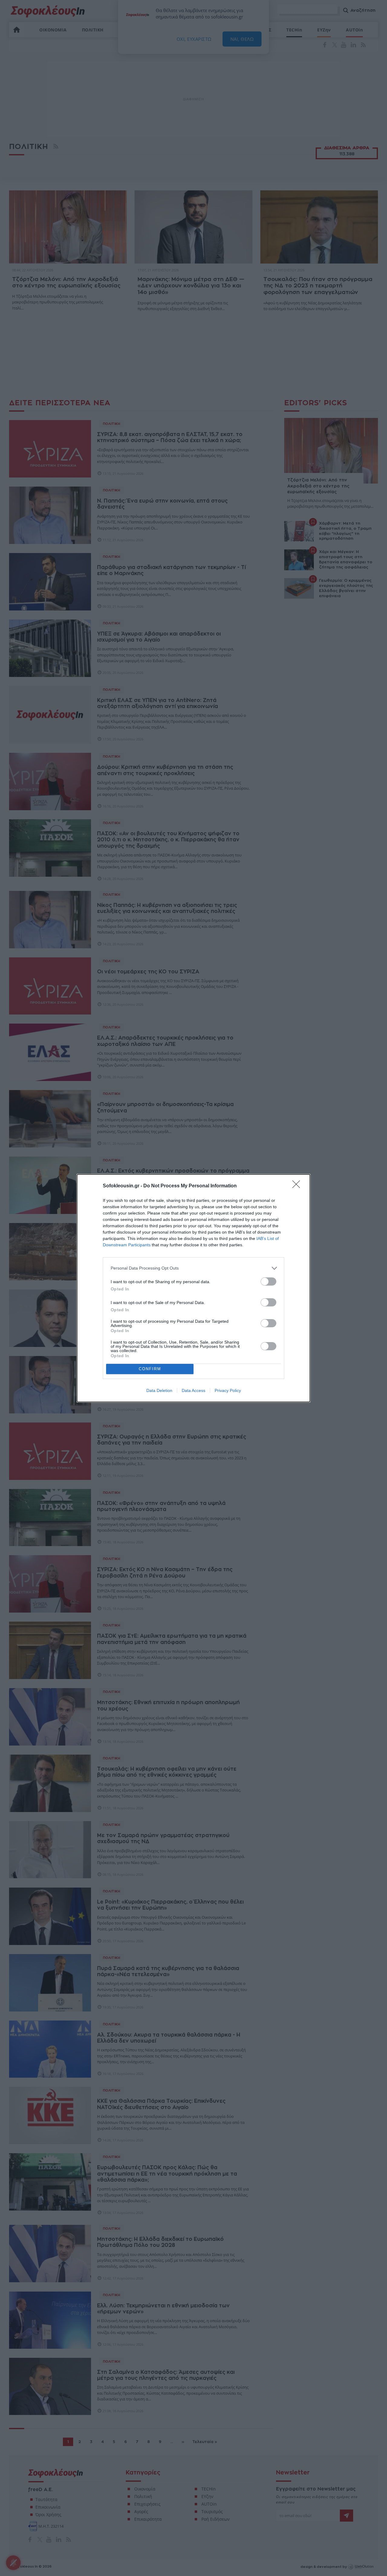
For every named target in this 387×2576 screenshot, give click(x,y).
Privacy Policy (228, 1390)
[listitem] (193, 1268)
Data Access (193, 1390)
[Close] (298, 1186)
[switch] (268, 1282)
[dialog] (193, 1288)
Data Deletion (159, 1390)
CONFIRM (150, 1369)
